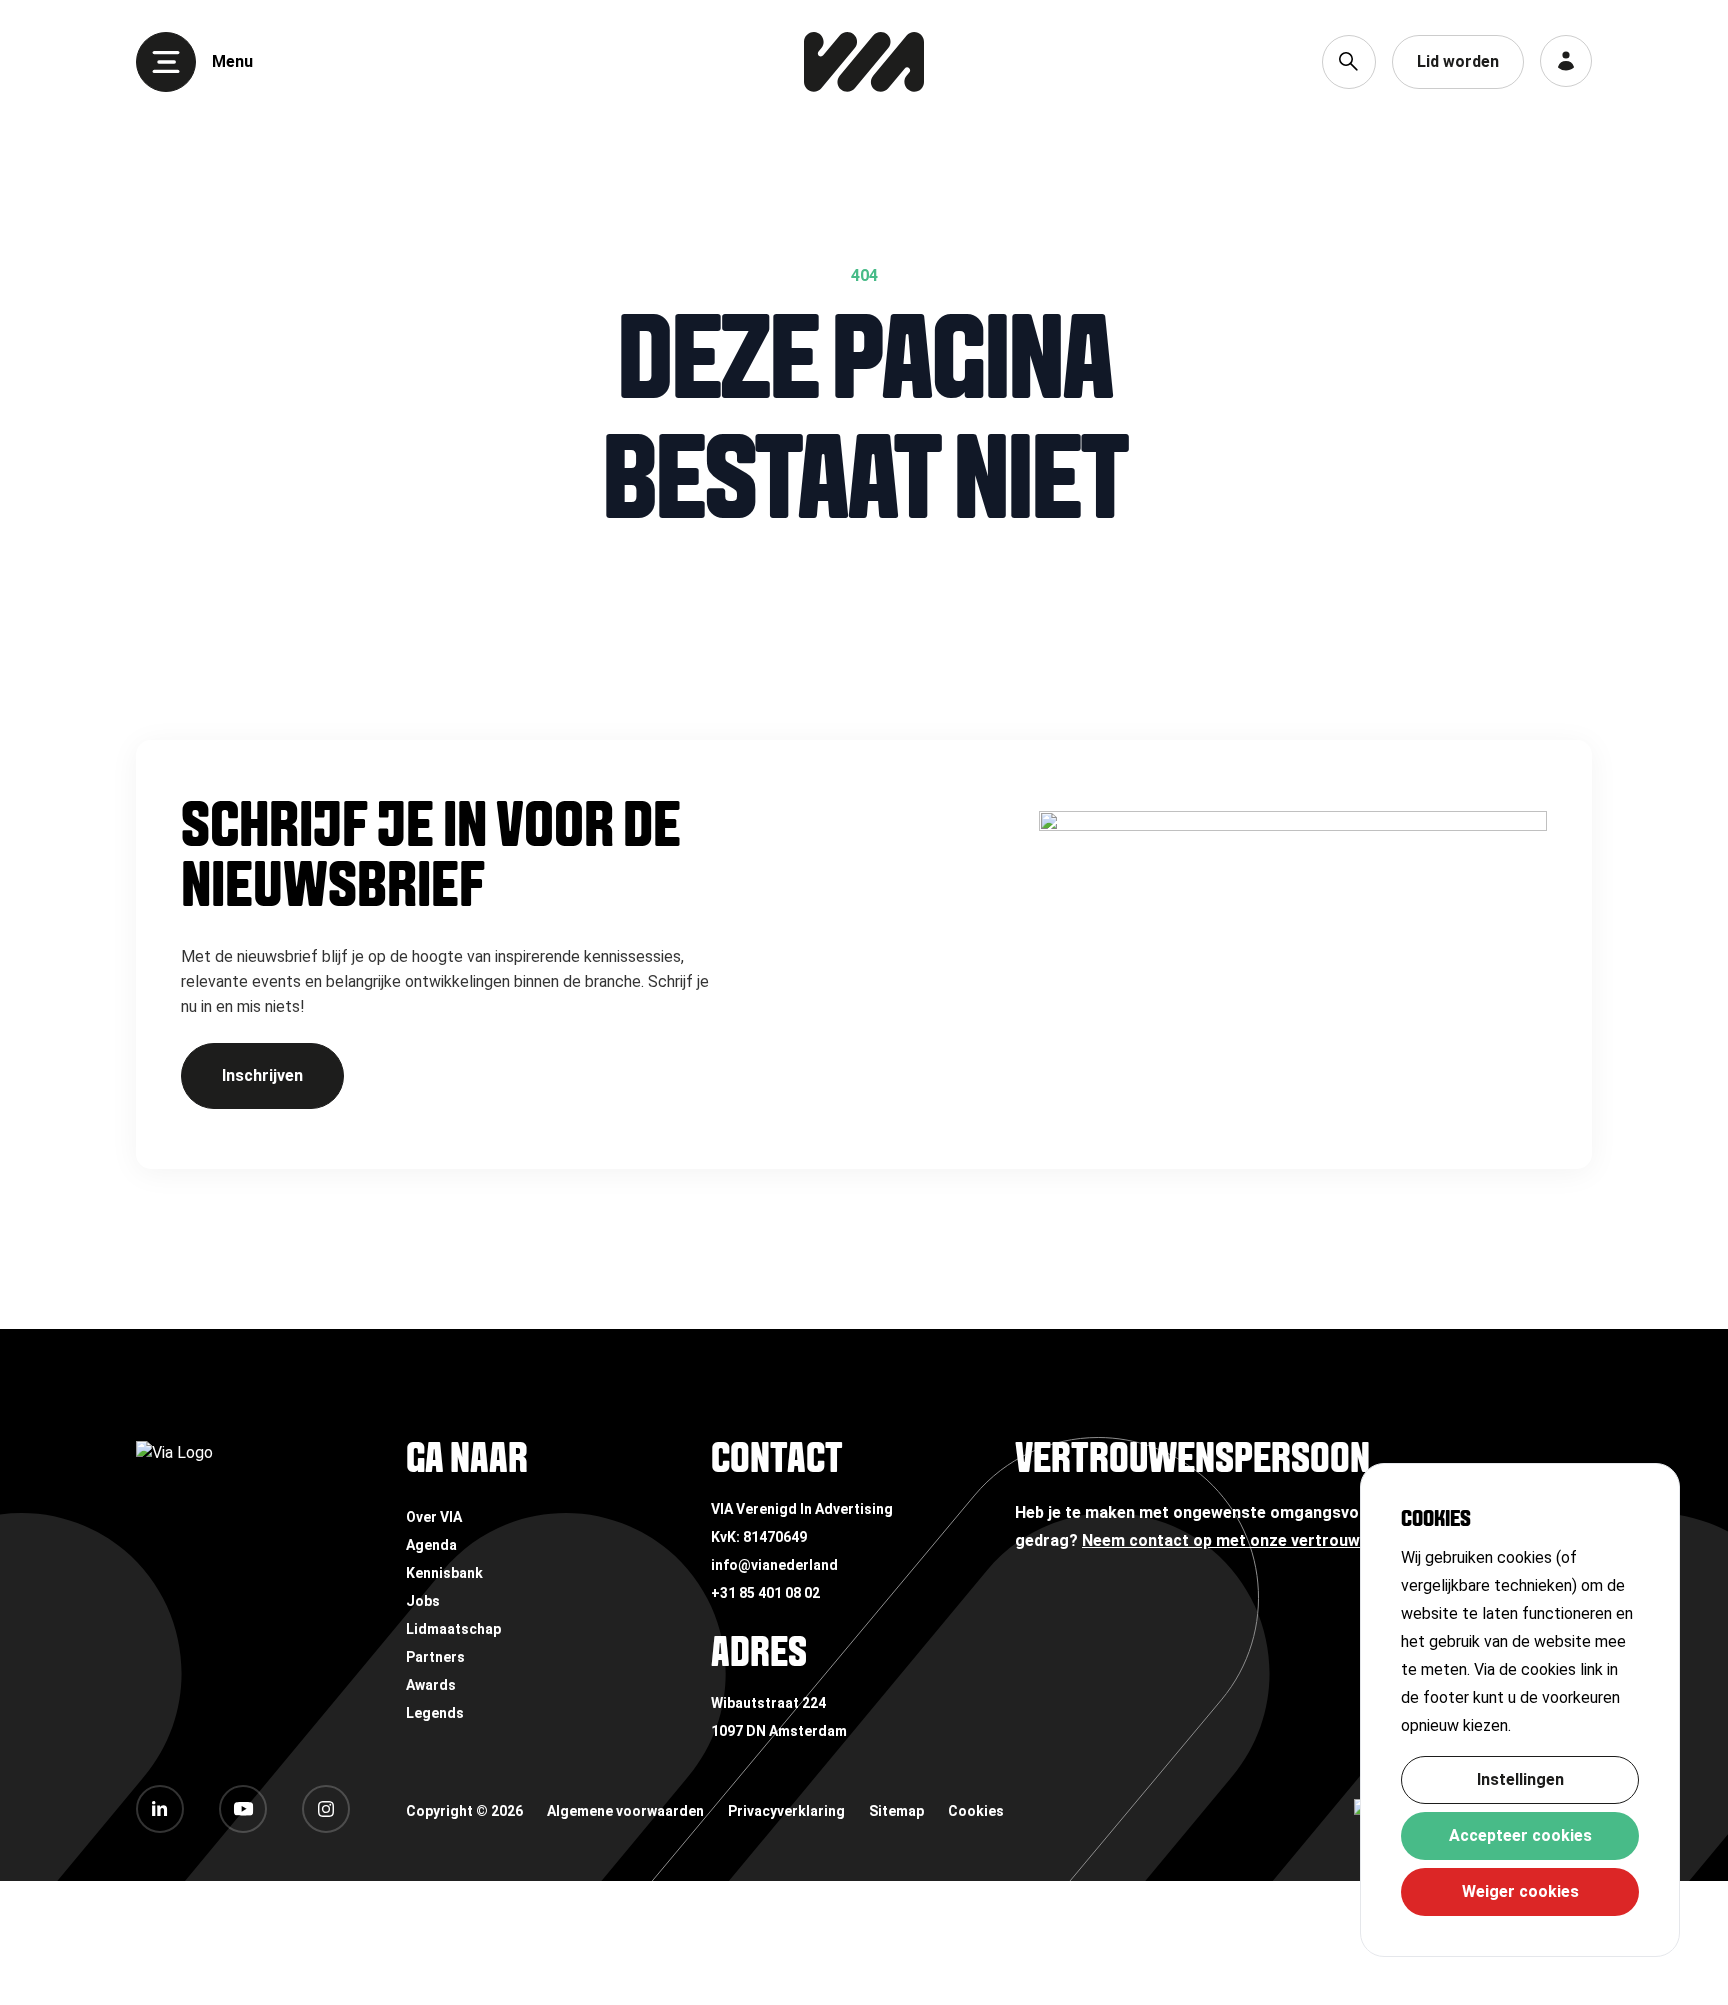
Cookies (976, 1811)
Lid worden (1458, 61)
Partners (435, 1657)
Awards (431, 1685)
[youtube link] (243, 1809)
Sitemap (896, 1811)
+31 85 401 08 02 (765, 1593)
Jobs (423, 1601)
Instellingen (1520, 1779)
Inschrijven (262, 1075)
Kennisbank (444, 1573)
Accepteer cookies (1520, 1835)
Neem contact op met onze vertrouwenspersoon (1266, 1540)
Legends (435, 1713)
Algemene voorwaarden (625, 1811)
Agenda (431, 1545)
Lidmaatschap (453, 1629)
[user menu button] (1566, 61)
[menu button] (166, 62)
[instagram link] (326, 1809)
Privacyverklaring (786, 1811)
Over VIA (434, 1517)
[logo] (864, 62)
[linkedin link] (160, 1809)
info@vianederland (774, 1565)
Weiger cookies (1520, 1891)
